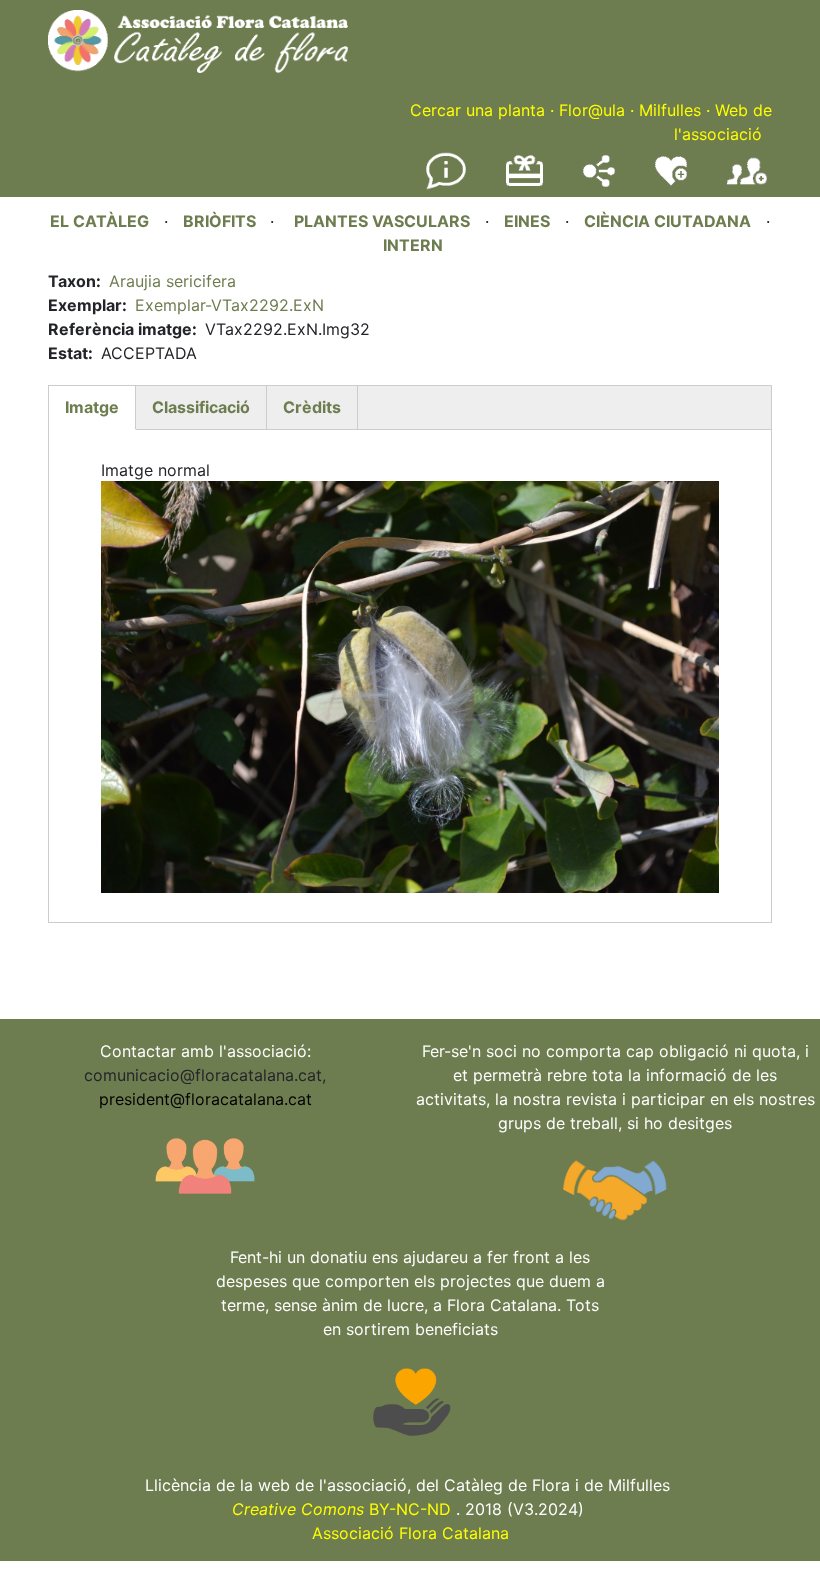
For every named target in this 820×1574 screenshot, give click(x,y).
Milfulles (670, 110)
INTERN (413, 245)
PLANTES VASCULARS (382, 221)
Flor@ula (592, 110)
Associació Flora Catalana (410, 1533)
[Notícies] (446, 185)
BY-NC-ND (341, 1509)
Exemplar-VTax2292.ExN (229, 305)
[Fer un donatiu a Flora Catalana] (524, 183)
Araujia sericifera (172, 281)
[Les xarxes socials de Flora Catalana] (599, 181)
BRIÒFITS (221, 221)
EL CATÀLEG (99, 221)
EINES (527, 221)
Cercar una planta (477, 110)
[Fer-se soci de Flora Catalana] (747, 185)
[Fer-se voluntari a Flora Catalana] (671, 181)
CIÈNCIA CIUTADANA (667, 221)
